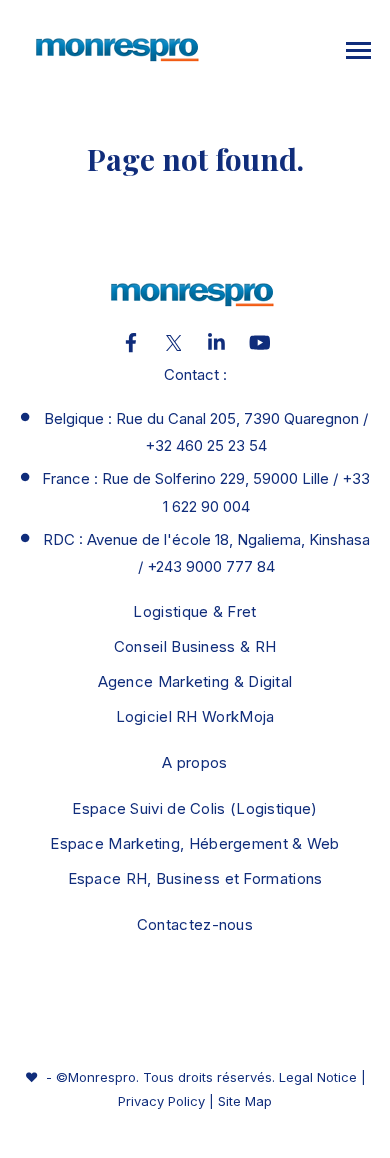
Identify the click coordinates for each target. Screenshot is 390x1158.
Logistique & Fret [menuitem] (194, 611)
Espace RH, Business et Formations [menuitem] (195, 878)
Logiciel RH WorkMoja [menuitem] (195, 716)
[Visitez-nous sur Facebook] (131, 343)
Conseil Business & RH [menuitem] (195, 646)
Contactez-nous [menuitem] (195, 924)
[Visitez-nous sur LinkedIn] (217, 343)
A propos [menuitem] (194, 762)
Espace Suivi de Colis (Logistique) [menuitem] (194, 808)
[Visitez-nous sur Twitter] (174, 343)
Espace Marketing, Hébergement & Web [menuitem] (195, 843)
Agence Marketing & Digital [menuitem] (195, 681)
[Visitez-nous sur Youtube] (260, 343)
